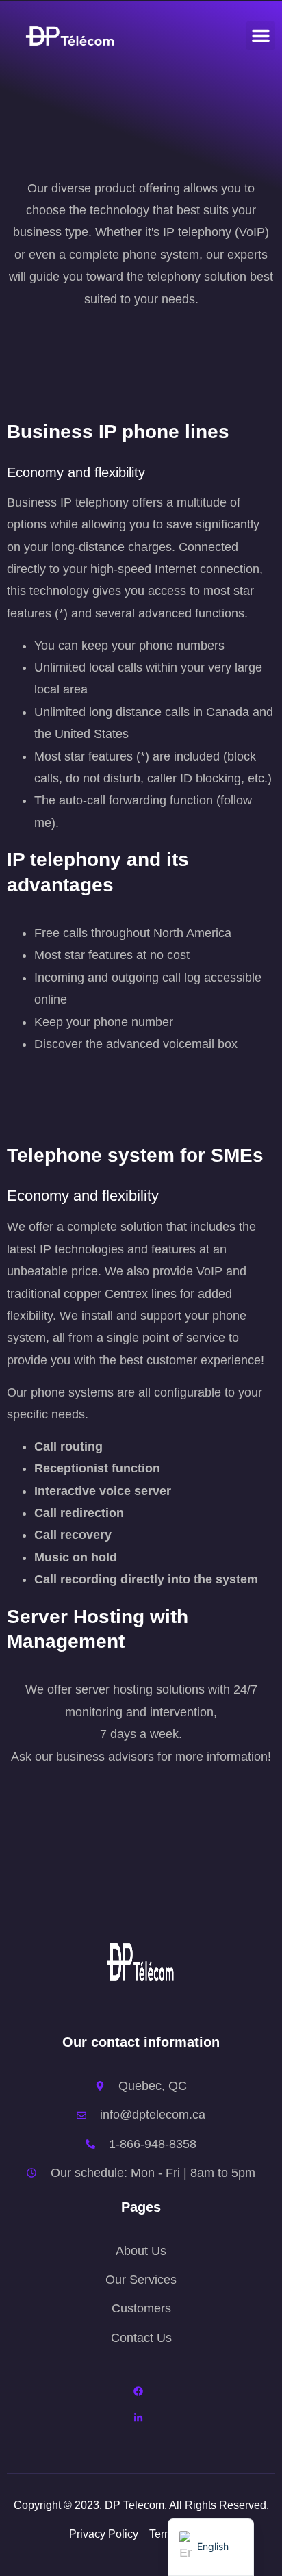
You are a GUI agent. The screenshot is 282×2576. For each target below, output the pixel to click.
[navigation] (211, 2547)
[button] (261, 36)
